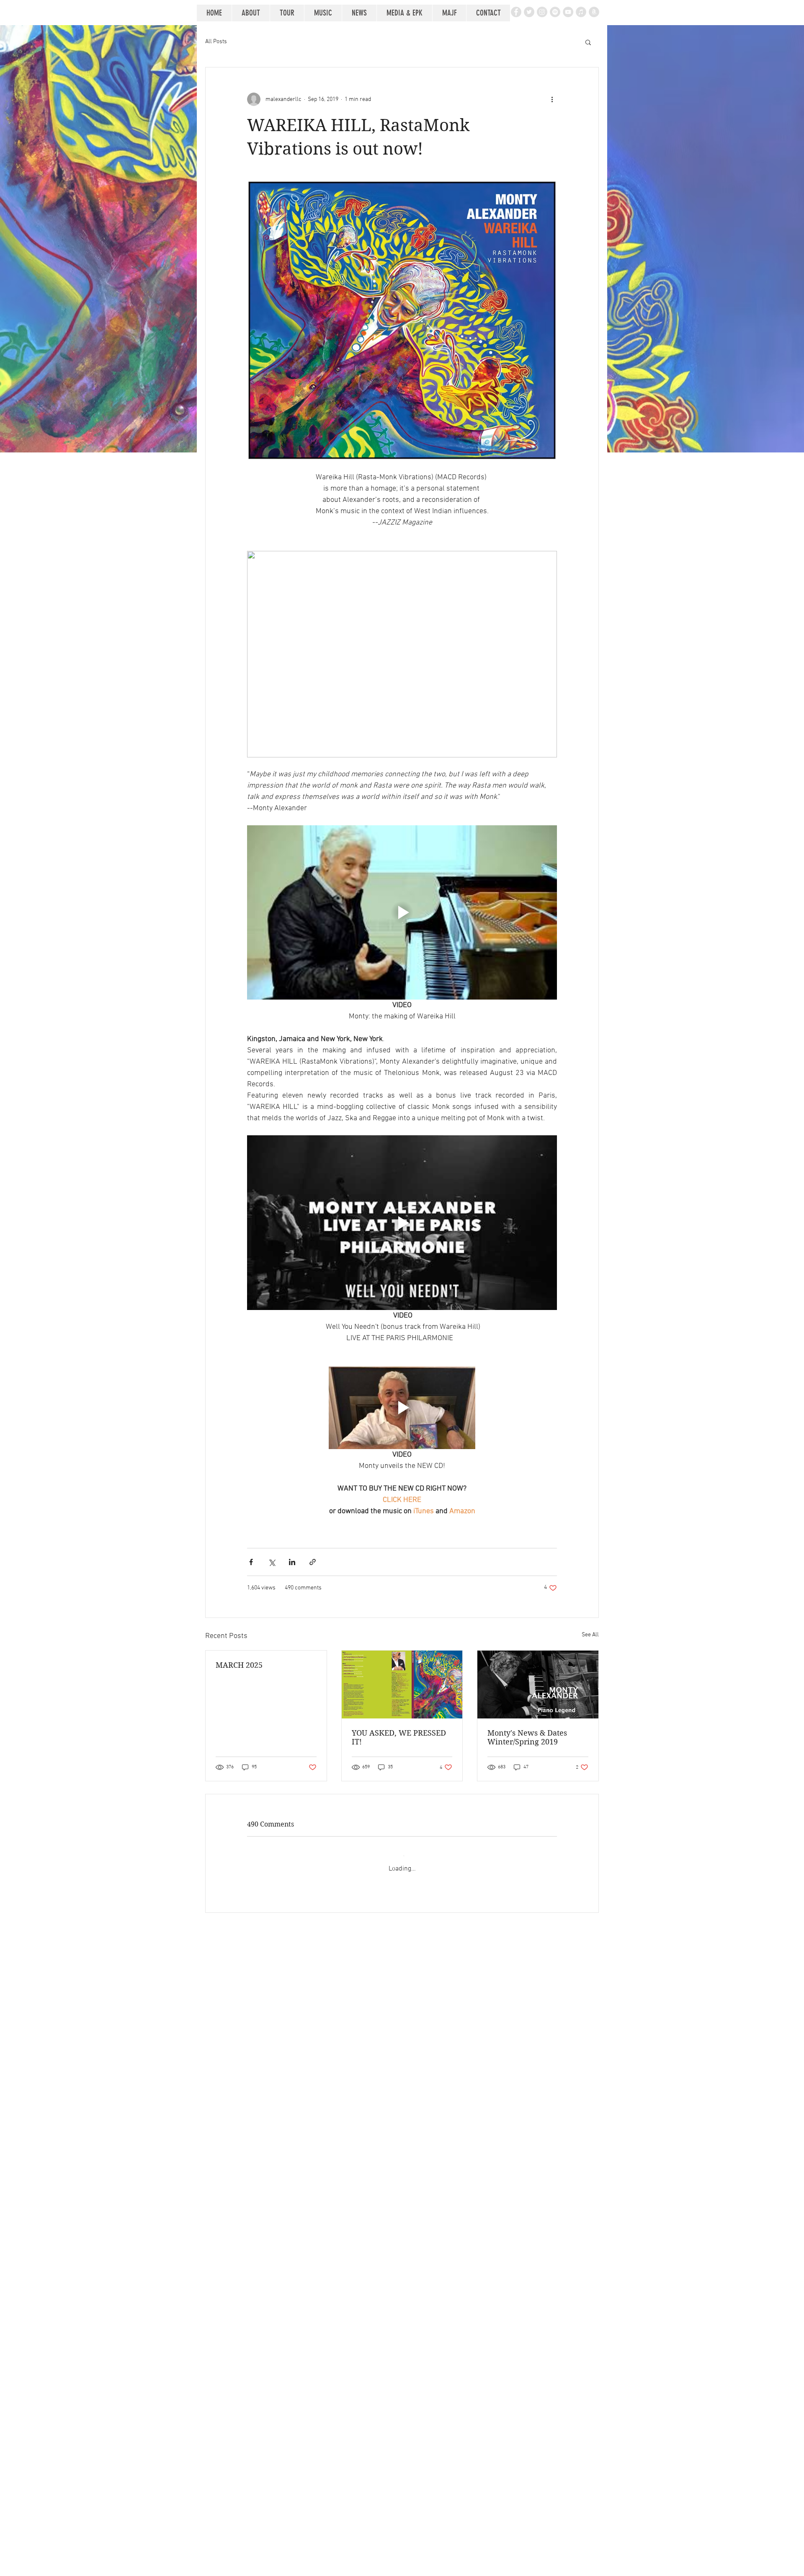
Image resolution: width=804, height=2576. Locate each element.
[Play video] (402, 912)
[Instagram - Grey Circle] (542, 12)
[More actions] (552, 99)
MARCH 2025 (239, 1665)
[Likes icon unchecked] (273, 2014)
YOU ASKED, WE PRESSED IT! (399, 1737)
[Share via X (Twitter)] (272, 1562)
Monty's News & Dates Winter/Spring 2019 (527, 1737)
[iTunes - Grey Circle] (581, 12)
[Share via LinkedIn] (292, 1562)
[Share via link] (313, 1562)
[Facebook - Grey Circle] (516, 12)
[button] (588, 42)
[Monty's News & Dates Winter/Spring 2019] (538, 1685)
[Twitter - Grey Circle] (529, 12)
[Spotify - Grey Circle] (555, 12)
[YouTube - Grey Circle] (568, 12)
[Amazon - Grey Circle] (594, 12)
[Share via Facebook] (251, 1562)
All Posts (216, 42)
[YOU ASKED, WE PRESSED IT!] (402, 1685)
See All (590, 1635)
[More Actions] (552, 1912)
